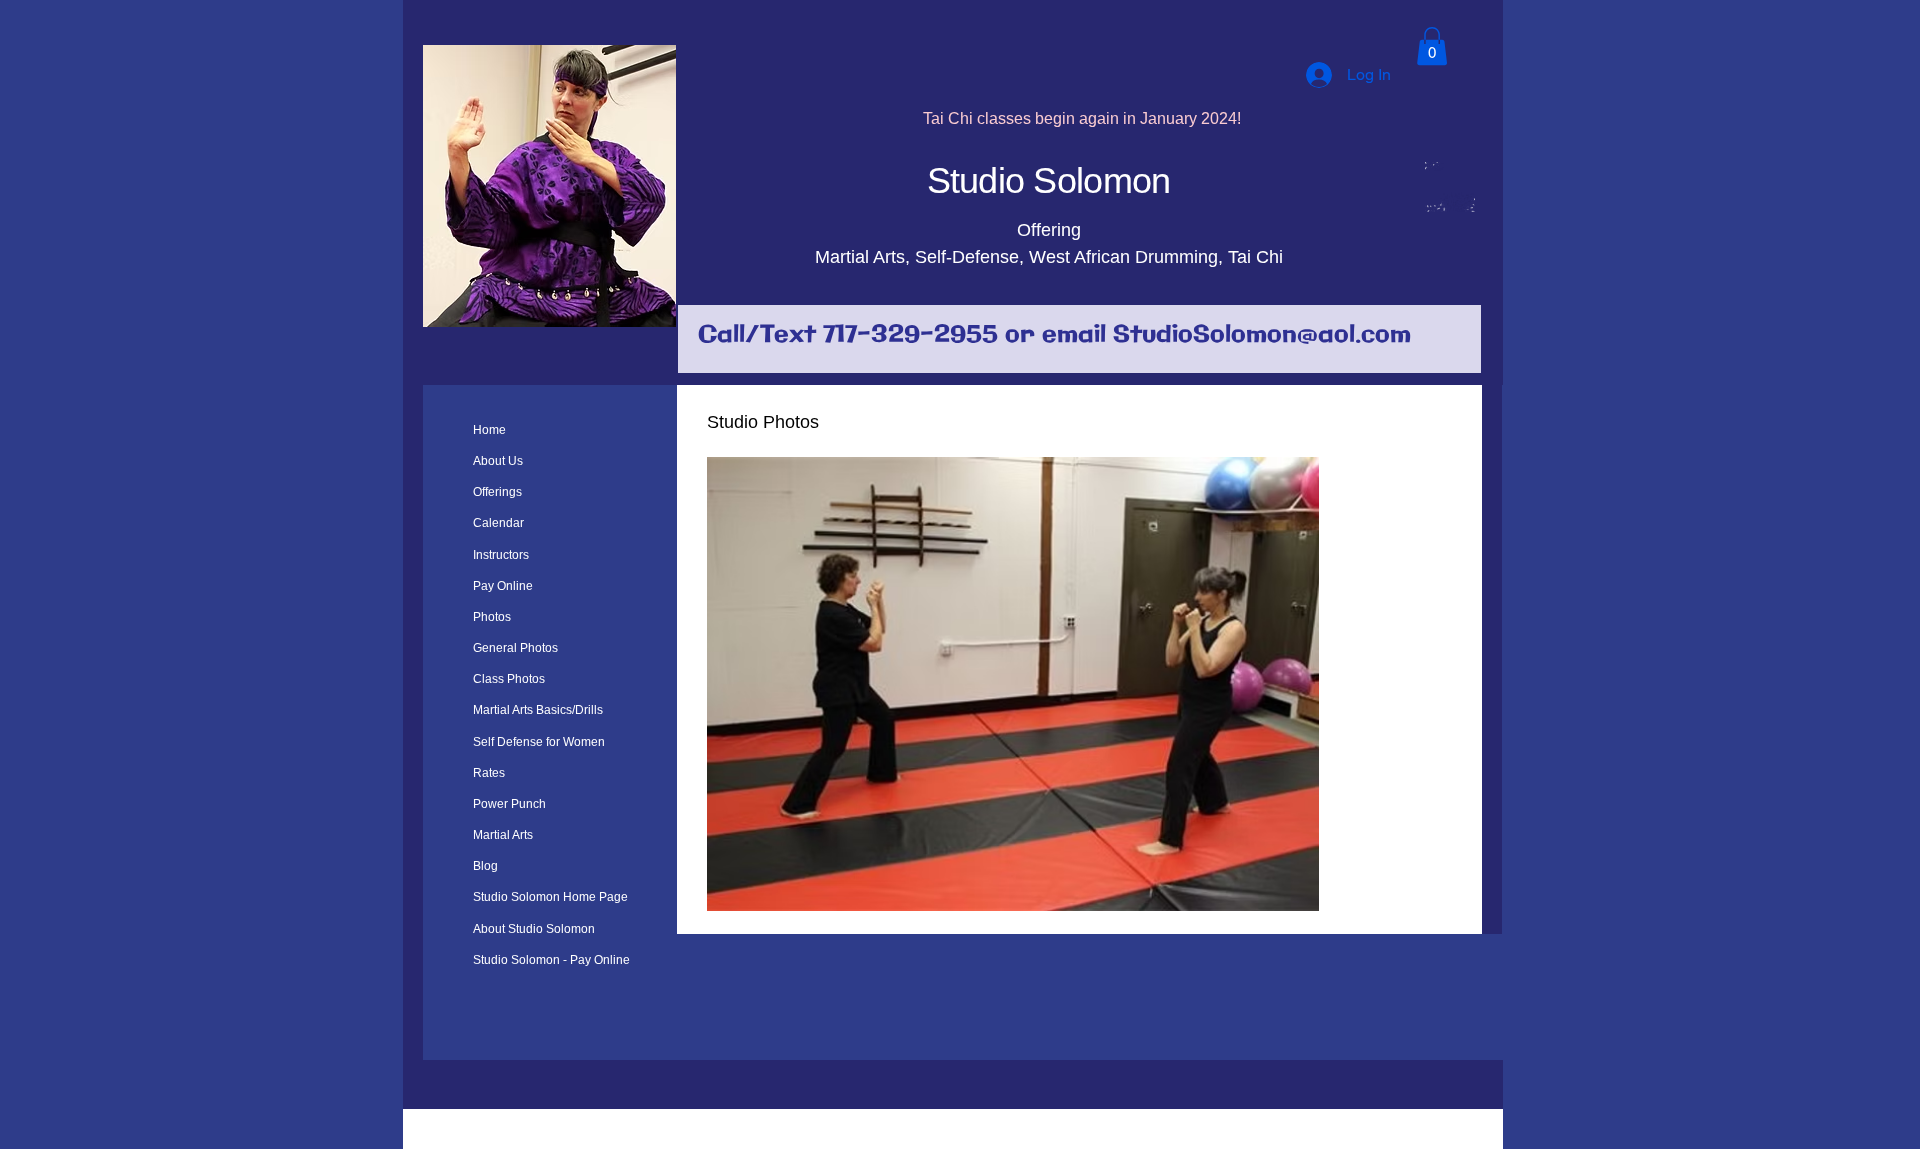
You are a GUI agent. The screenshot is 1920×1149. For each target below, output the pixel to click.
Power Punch (509, 804)
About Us (498, 461)
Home (489, 430)
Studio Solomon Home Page (550, 897)
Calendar (498, 523)
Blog (485, 866)
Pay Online (503, 586)
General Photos (515, 648)
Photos (492, 617)
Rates (489, 773)
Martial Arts (503, 835)
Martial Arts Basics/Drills (538, 710)
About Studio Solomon (534, 929)
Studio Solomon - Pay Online (551, 960)
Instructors (501, 555)
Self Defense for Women (539, 742)
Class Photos (509, 679)
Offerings (497, 492)
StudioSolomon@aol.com (1262, 335)
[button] (1432, 46)
